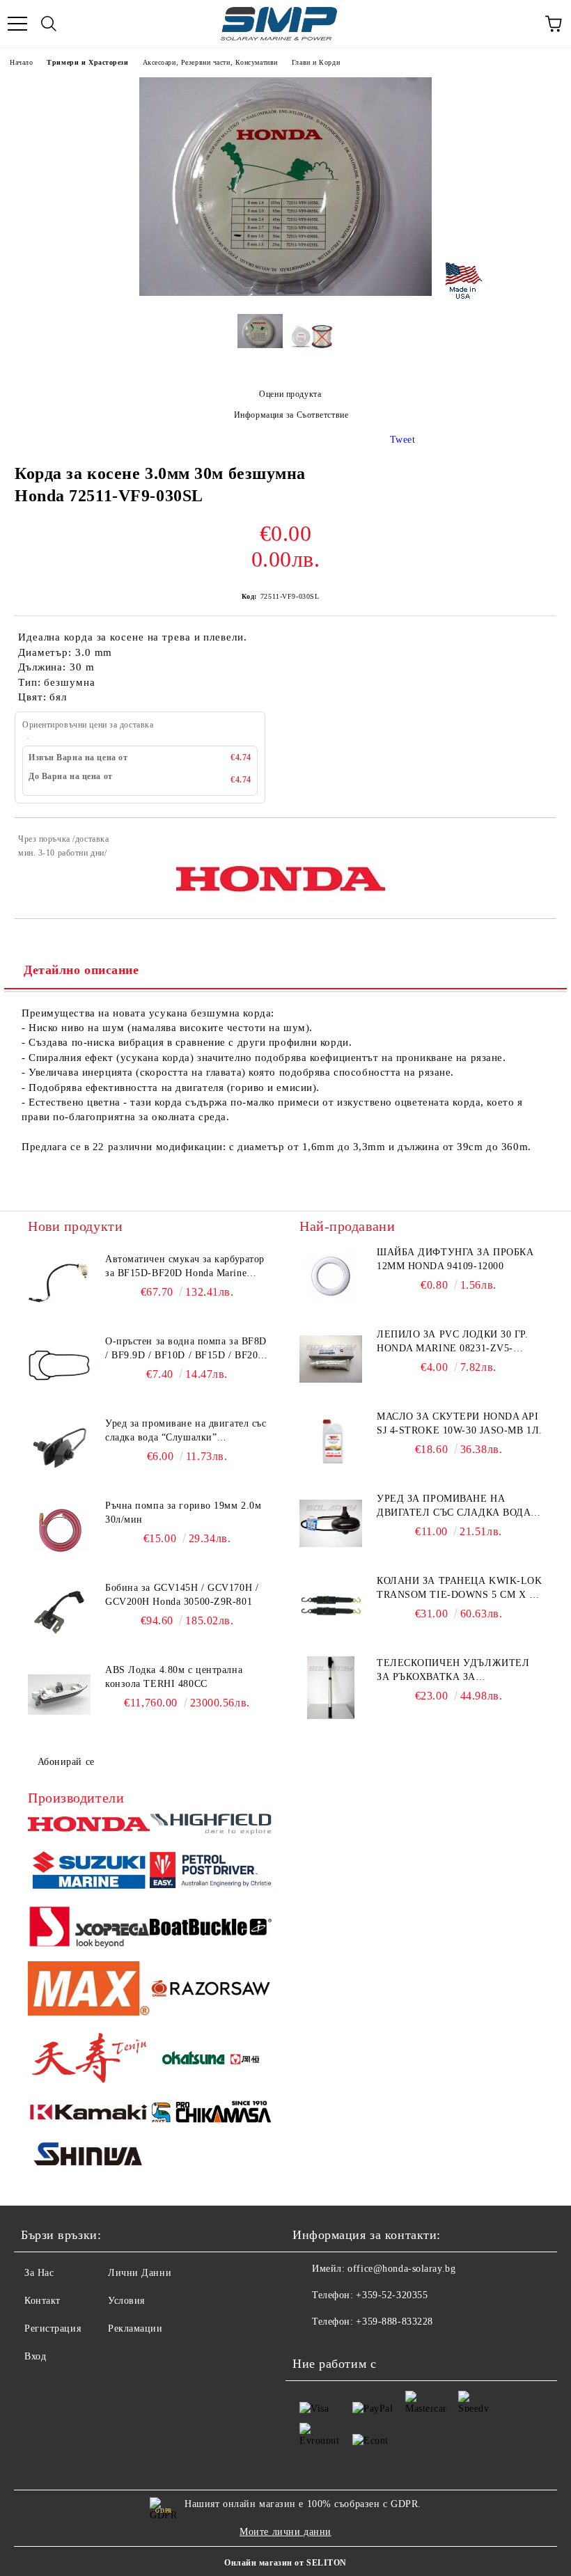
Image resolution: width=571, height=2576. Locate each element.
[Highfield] (211, 1826)
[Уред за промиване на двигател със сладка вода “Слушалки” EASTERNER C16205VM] (331, 1523)
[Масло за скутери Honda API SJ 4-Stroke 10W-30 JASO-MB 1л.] (331, 1441)
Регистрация (53, 2328)
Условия (126, 2301)
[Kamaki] (89, 2114)
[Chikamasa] (211, 2114)
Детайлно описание (81, 970)
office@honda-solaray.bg (401, 2269)
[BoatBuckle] (211, 1929)
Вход (35, 2356)
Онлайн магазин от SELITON (285, 2563)
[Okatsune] (211, 2060)
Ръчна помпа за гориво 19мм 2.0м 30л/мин (183, 1513)
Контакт (42, 2301)
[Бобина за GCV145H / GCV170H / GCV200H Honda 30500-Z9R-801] (59, 1612)
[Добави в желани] (537, 841)
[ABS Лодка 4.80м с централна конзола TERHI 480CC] (59, 1695)
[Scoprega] (89, 1929)
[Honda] (89, 1826)
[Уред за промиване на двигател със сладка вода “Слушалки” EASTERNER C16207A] (59, 1448)
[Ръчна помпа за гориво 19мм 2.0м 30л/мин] (59, 1530)
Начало (21, 62)
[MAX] (89, 1990)
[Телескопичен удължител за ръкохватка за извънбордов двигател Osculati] (331, 1688)
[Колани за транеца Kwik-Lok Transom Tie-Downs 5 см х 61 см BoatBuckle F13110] (331, 1605)
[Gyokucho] (211, 1991)
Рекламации (135, 2328)
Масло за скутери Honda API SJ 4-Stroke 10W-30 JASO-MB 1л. (460, 1423)
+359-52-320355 (392, 2295)
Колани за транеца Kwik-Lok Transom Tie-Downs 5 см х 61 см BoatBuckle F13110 (460, 1589)
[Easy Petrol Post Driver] (211, 1872)
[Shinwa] (89, 2157)
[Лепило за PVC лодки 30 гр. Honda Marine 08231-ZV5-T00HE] (331, 1359)
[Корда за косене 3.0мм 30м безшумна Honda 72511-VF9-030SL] (285, 293)
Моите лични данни (285, 2532)
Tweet (403, 440)
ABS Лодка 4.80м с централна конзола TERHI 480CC (174, 1677)
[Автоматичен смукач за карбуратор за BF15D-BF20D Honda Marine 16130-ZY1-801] (59, 1284)
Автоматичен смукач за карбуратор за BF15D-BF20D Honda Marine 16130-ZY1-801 (185, 1267)
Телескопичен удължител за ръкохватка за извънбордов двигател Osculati (453, 1671)
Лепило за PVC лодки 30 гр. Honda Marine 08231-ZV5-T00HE (453, 1342)
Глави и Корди (316, 62)
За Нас (39, 2273)
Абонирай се (66, 1762)
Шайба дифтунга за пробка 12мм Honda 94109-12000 (455, 1259)
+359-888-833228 (394, 2322)
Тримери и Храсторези (87, 62)
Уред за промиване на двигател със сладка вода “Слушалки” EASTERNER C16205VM (454, 1507)
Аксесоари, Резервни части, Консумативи (210, 62)
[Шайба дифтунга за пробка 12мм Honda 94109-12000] (331, 1277)
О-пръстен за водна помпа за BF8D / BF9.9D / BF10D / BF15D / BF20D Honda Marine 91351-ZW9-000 (186, 1349)
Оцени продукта (290, 394)
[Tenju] (89, 2060)
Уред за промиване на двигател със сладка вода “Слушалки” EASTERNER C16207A (186, 1431)
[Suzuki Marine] (89, 1872)
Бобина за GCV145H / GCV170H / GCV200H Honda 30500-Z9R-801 (182, 1595)
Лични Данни (140, 2273)
